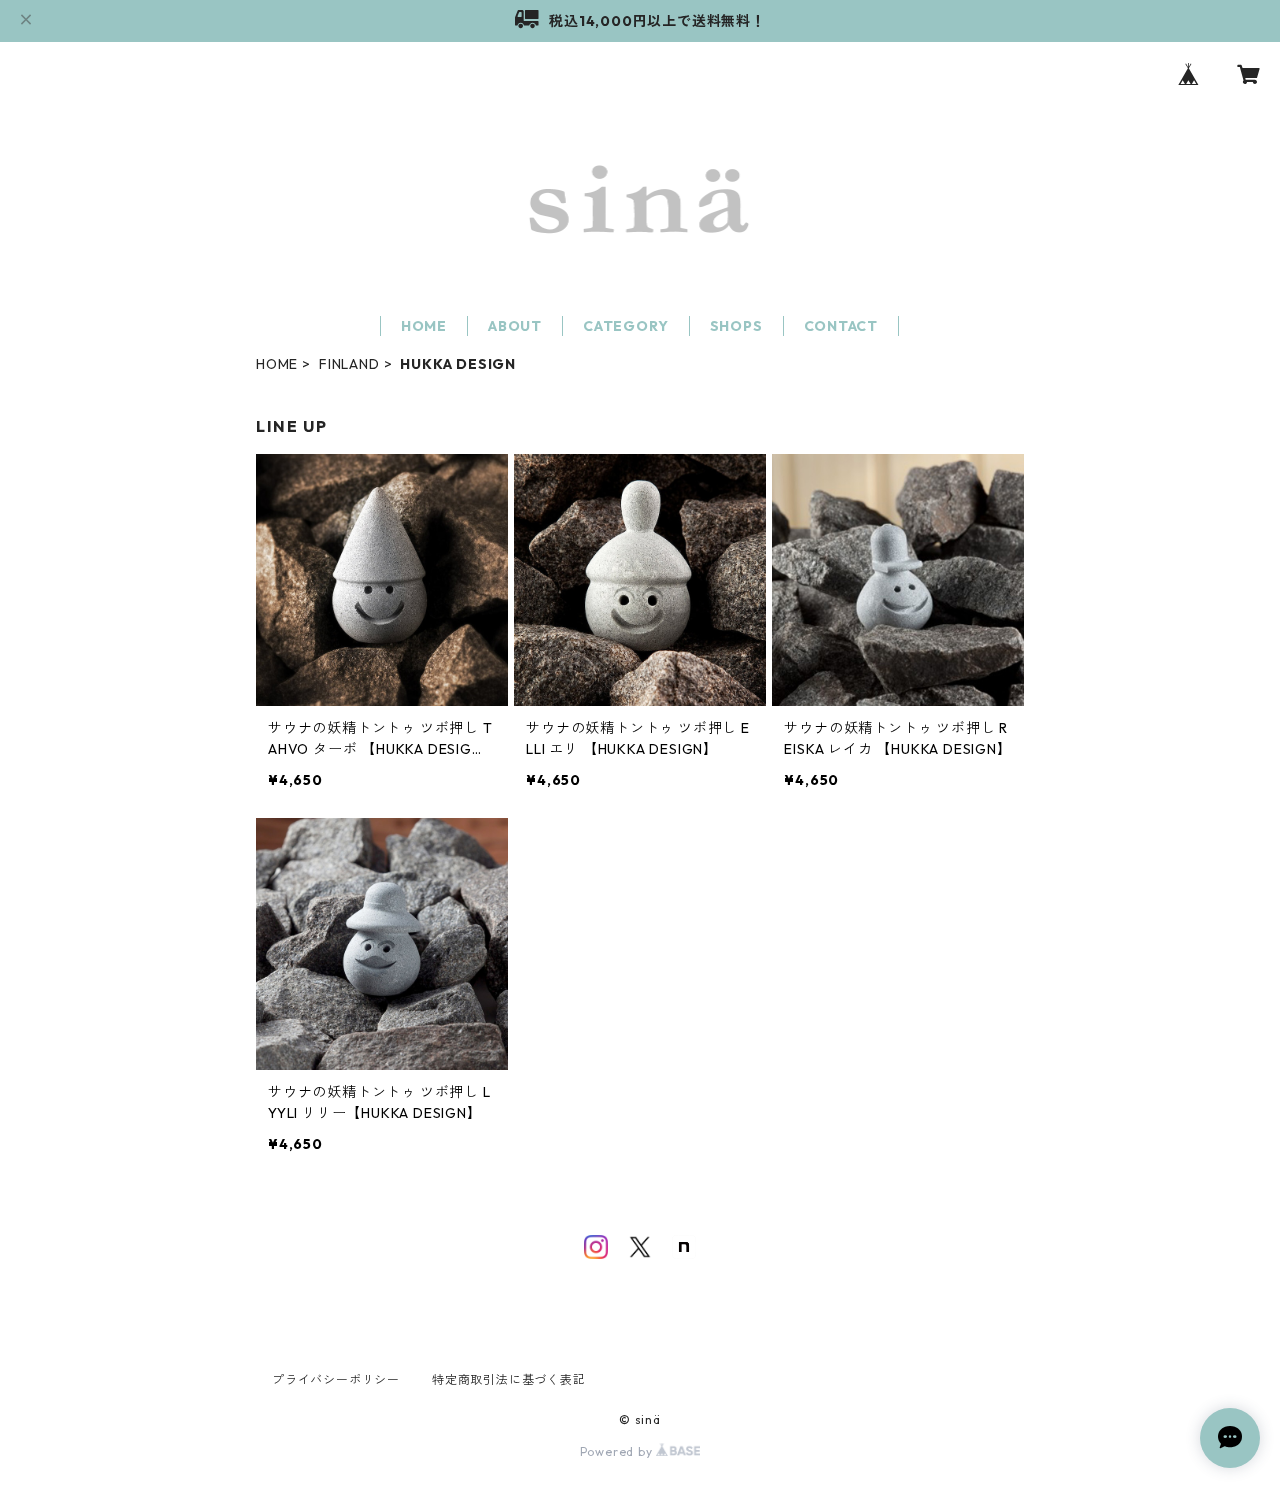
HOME (424, 326)
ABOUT (515, 326)
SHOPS (736, 326)
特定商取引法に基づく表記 (509, 1379)
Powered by (618, 1451)
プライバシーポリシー (336, 1379)
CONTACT (841, 326)
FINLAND (349, 364)
